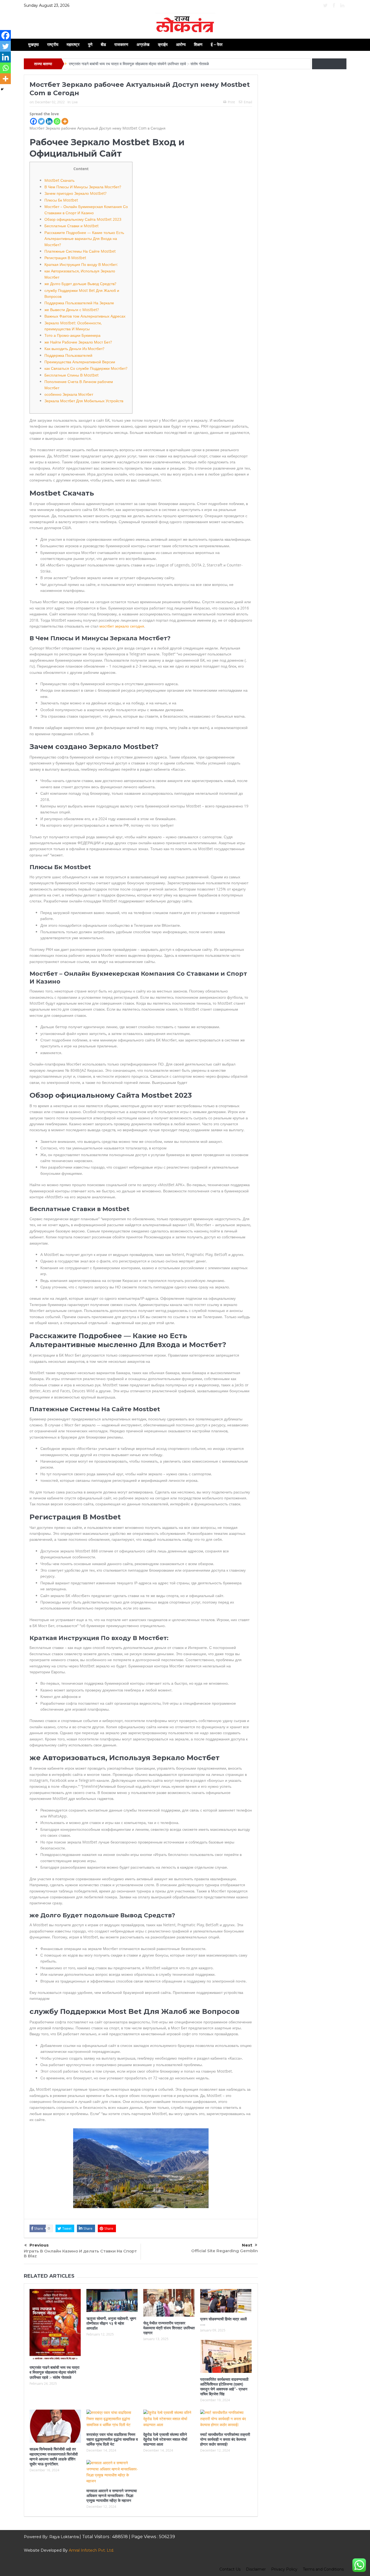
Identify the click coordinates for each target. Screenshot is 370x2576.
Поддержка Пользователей (68, 355)
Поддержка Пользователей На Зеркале (79, 303)
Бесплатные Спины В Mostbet (72, 375)
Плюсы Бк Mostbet (61, 200)
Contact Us (230, 2569)
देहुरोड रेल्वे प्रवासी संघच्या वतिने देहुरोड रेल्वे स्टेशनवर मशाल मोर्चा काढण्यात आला (165, 2439)
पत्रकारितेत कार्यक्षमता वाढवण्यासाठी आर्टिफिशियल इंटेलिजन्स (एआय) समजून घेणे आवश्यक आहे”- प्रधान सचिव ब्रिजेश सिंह (224, 2387)
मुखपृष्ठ (33, 44)
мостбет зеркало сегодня (122, 626)
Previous (39, 2245)
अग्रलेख (143, 44)
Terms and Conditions (323, 2569)
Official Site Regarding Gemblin (225, 2251)
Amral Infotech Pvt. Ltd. (91, 2550)
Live (75, 102)
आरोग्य (181, 44)
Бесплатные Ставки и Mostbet (72, 226)
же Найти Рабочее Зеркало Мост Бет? (78, 342)
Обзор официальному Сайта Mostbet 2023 (83, 219)
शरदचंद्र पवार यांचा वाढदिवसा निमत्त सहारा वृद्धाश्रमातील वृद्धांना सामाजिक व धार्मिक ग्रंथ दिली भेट (112, 2439)
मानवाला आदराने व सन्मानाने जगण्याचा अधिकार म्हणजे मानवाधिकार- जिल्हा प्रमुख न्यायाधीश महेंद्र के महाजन (112, 2496)
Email (248, 102)
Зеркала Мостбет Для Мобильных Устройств (84, 401)
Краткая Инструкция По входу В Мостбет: (81, 264)
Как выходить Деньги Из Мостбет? (74, 349)
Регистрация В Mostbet (65, 258)
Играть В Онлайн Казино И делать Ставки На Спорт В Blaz (80, 2253)
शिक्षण (198, 44)
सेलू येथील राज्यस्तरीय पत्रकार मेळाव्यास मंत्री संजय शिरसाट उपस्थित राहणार (169, 2328)
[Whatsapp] (57, 121)
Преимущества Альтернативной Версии (80, 362)
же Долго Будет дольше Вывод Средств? (80, 284)
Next (247, 2245)
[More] (65, 121)
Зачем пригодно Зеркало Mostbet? (75, 193)
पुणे (90, 44)
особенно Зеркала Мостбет (69, 394)
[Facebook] (33, 121)
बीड (103, 44)
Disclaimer (256, 2569)
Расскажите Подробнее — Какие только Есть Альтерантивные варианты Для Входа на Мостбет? (84, 239)
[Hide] (2, 89)
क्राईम (163, 44)
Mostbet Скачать (59, 180)
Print (231, 102)
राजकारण (121, 44)
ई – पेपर (217, 44)
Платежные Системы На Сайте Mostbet (80, 251)
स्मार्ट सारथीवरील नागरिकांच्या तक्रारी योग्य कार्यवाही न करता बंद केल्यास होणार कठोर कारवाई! (225, 2439)
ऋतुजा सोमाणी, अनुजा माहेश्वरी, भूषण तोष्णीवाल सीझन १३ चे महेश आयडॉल (111, 2323)
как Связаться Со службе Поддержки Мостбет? (86, 368)
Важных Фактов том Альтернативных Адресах (85, 316)
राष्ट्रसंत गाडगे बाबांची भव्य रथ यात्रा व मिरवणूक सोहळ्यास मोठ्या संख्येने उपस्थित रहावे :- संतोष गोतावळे (139, 64)
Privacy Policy (284, 2569)
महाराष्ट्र (73, 44)
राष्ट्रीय (53, 44)
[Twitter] (41, 121)
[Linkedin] (49, 121)
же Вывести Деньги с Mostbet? (72, 310)
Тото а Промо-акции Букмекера (72, 335)
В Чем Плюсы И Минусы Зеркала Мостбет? (83, 187)
